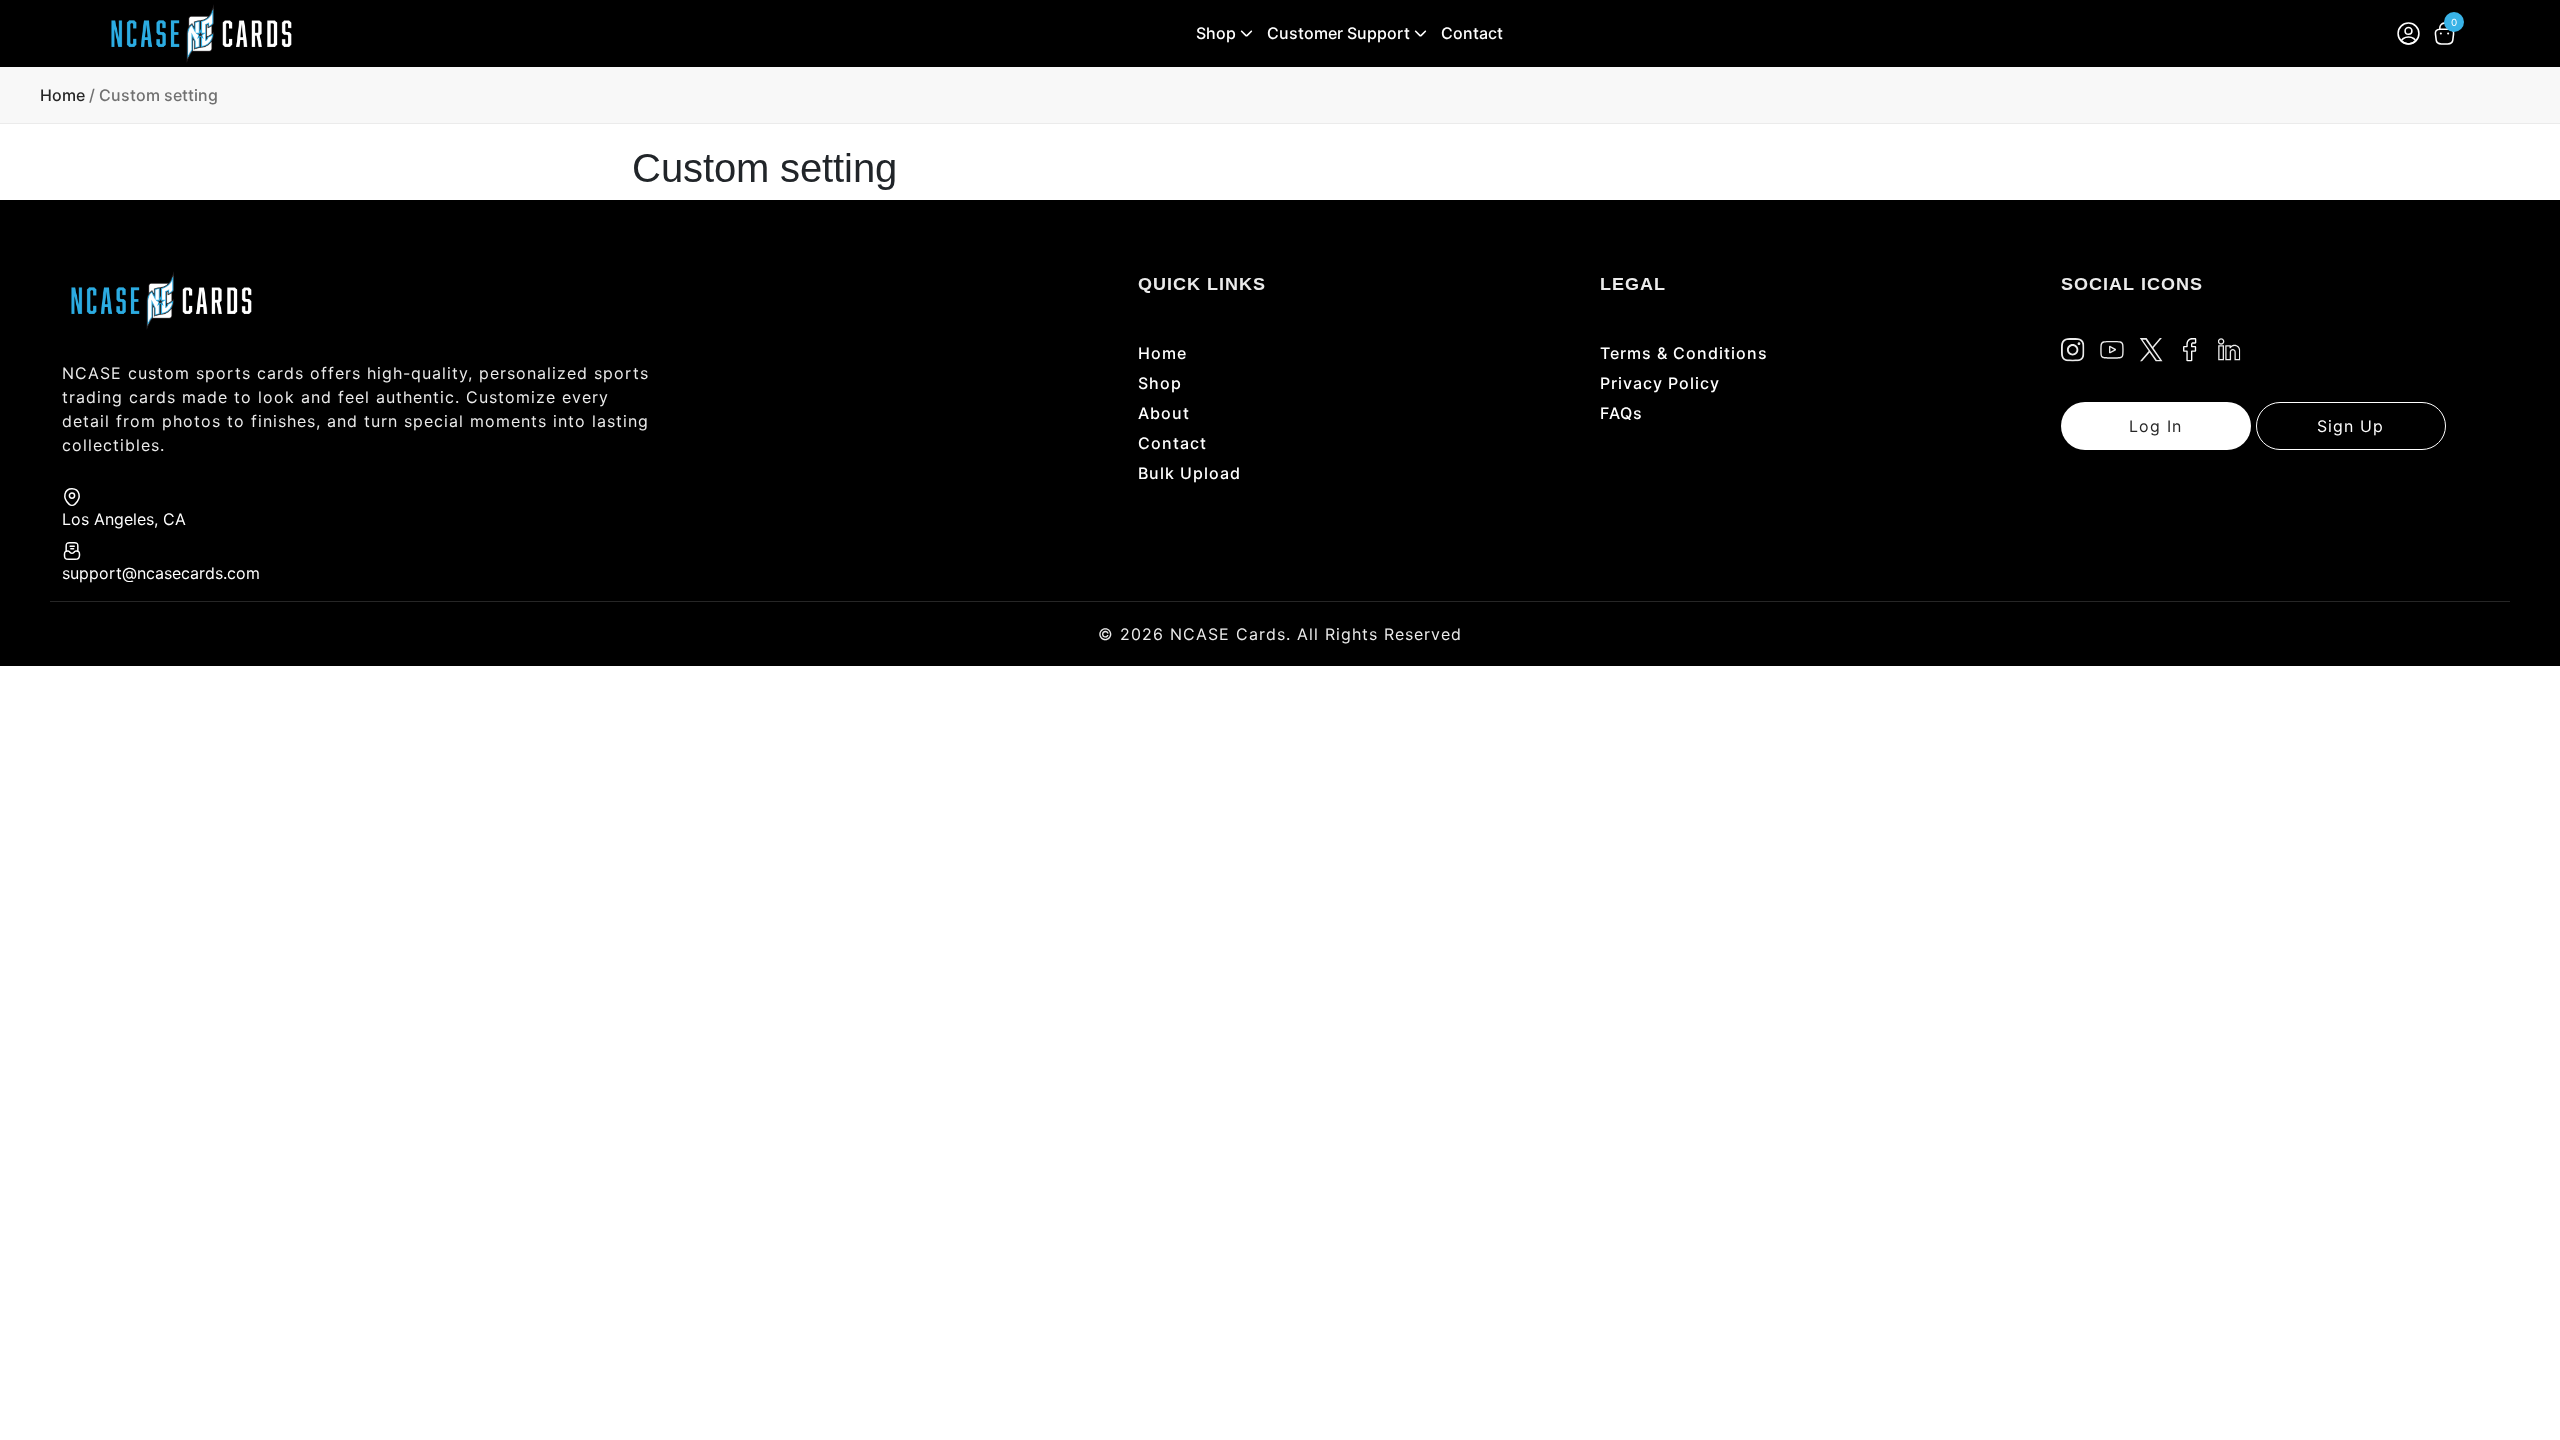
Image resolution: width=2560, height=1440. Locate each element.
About (1164, 413)
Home (62, 95)
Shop (1216, 33)
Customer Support (1338, 33)
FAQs (1621, 413)
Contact (1472, 33)
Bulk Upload (1189, 473)
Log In (2155, 426)
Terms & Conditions (1684, 353)
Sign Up (2350, 426)
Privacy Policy (1660, 383)
